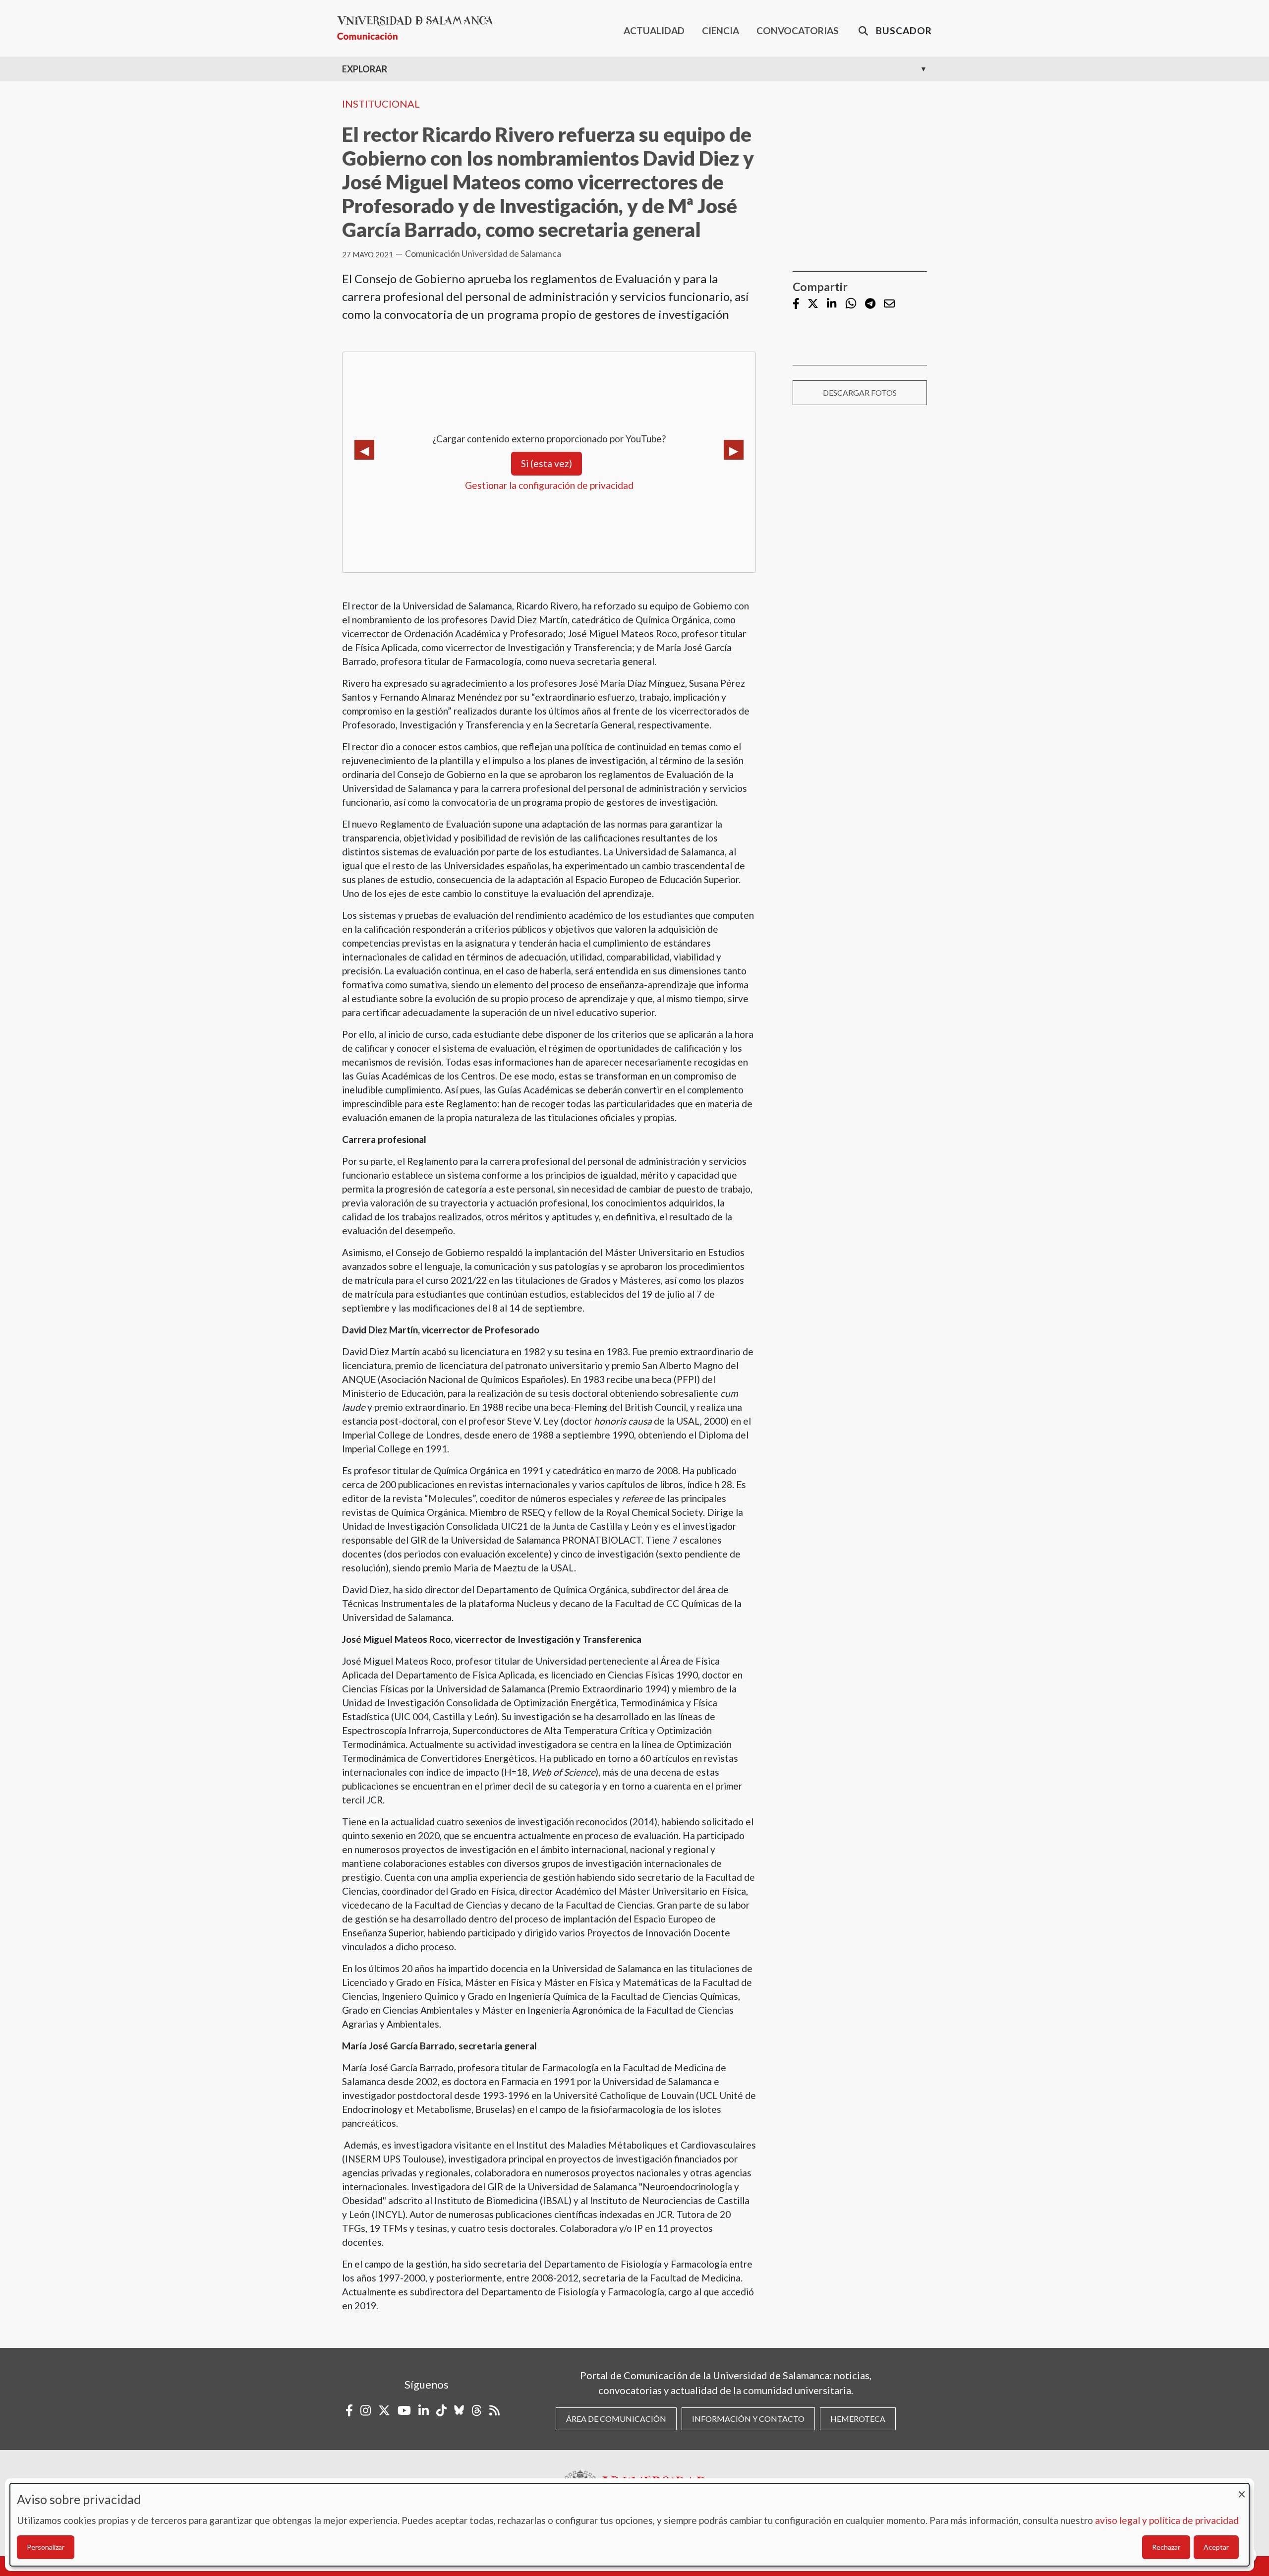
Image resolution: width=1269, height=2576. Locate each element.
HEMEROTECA (858, 2419)
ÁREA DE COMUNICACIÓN (616, 2419)
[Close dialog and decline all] (1242, 2489)
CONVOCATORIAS (798, 30)
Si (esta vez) (547, 463)
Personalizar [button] (46, 2547)
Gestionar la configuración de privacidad (549, 485)
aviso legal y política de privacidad (1167, 2520)
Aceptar (1216, 2547)
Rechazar (1166, 2547)
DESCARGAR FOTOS (860, 392)
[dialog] (630, 2525)
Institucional (381, 104)
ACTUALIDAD (654, 30)
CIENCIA (721, 30)
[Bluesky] (459, 2410)
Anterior (364, 450)
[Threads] (477, 2410)
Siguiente (734, 450)
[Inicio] (419, 28)
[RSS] (494, 2410)
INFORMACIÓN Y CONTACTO (748, 2419)
